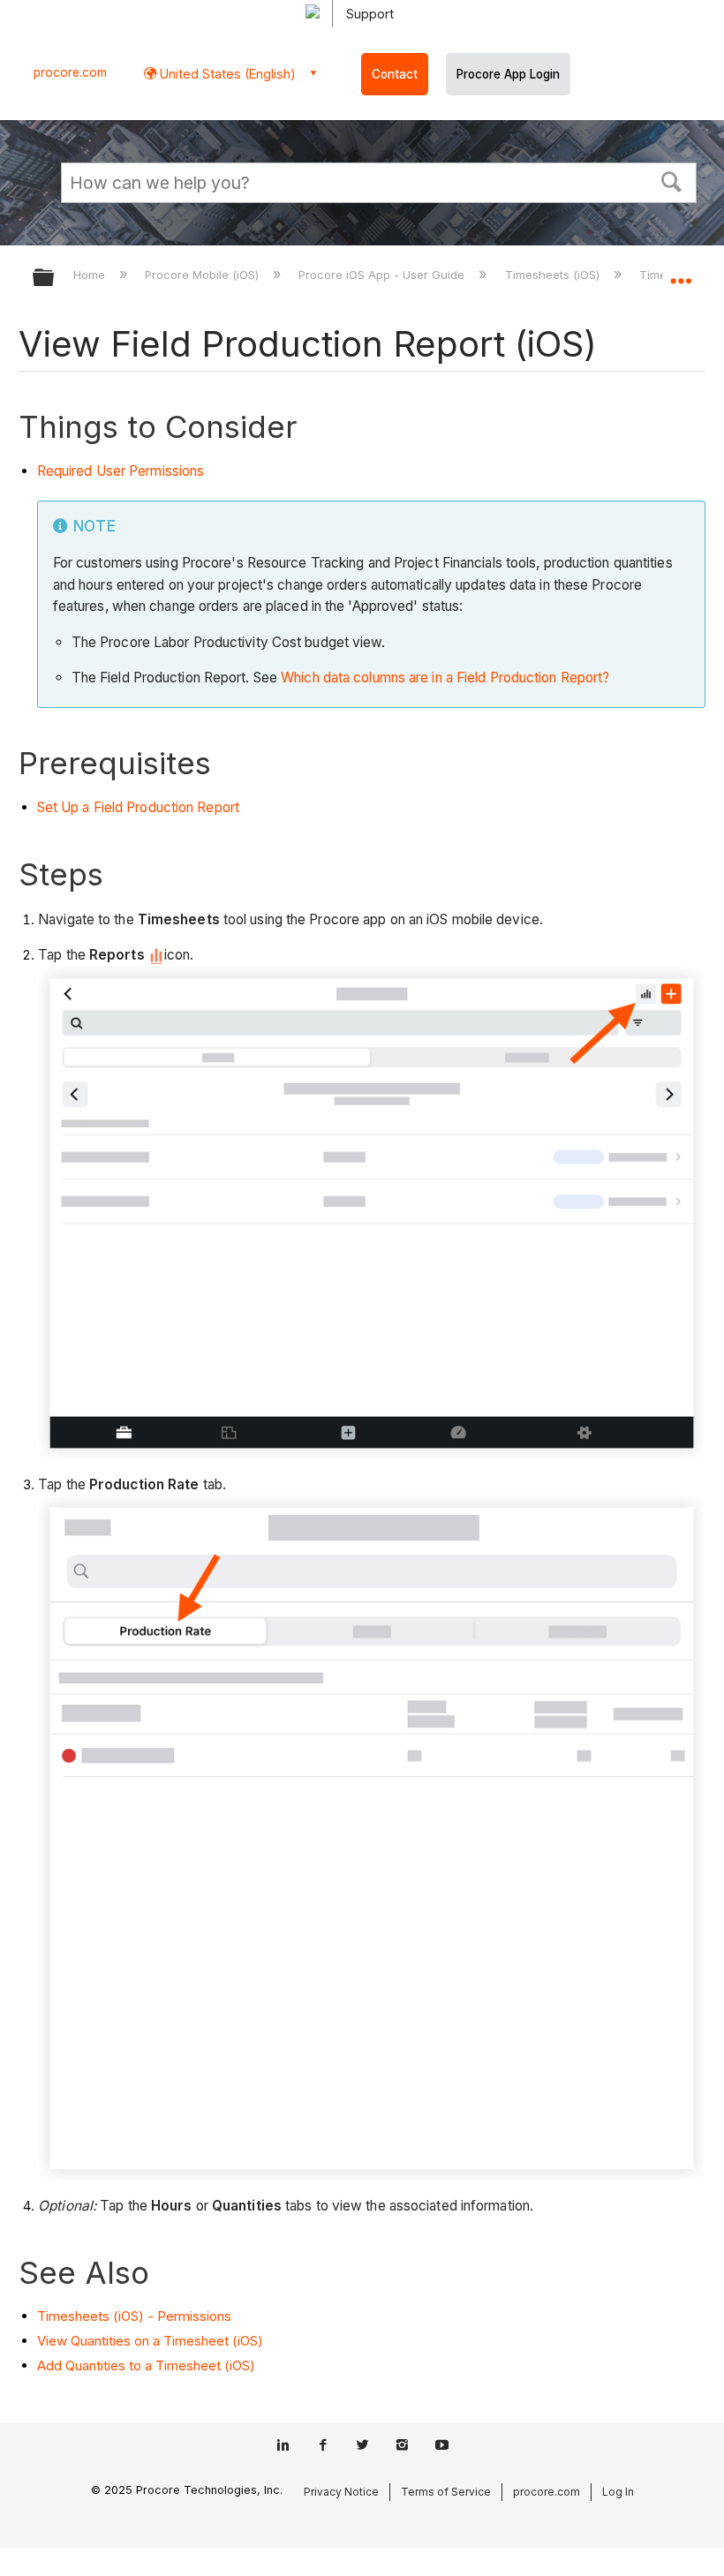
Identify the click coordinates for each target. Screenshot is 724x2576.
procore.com (70, 72)
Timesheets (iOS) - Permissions (134, 2316)
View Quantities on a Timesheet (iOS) (150, 2341)
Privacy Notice (341, 2492)
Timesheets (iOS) (554, 275)
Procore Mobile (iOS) (204, 275)
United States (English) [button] (226, 74)
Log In (618, 2492)
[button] (672, 180)
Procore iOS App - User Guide (383, 275)
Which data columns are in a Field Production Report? (445, 678)
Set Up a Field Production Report (138, 807)
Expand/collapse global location (681, 272)
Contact (395, 74)
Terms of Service (446, 2492)
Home (91, 275)
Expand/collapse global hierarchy (55, 279)
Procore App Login (508, 74)
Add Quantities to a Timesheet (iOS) (146, 2365)
